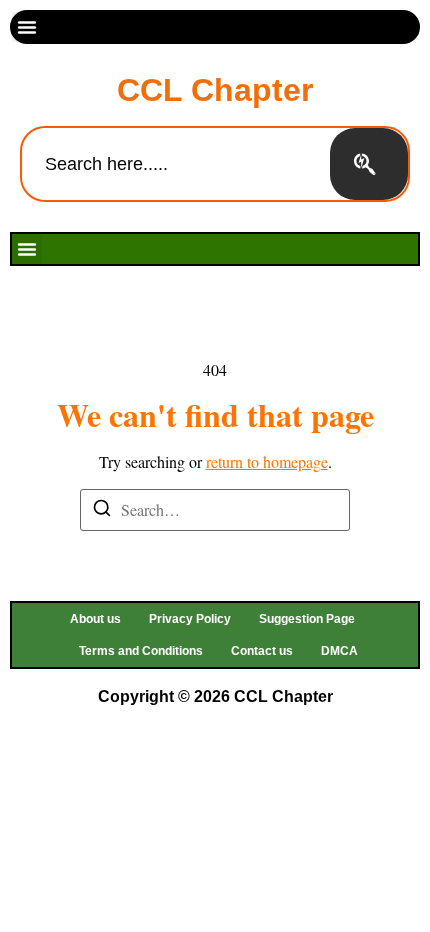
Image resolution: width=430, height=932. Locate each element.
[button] (27, 27)
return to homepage (267, 461)
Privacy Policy (190, 619)
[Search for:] (215, 510)
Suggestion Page (307, 619)
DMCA (339, 651)
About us (95, 619)
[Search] (369, 164)
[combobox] (176, 164)
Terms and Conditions (141, 651)
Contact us (262, 651)
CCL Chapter (215, 90)
